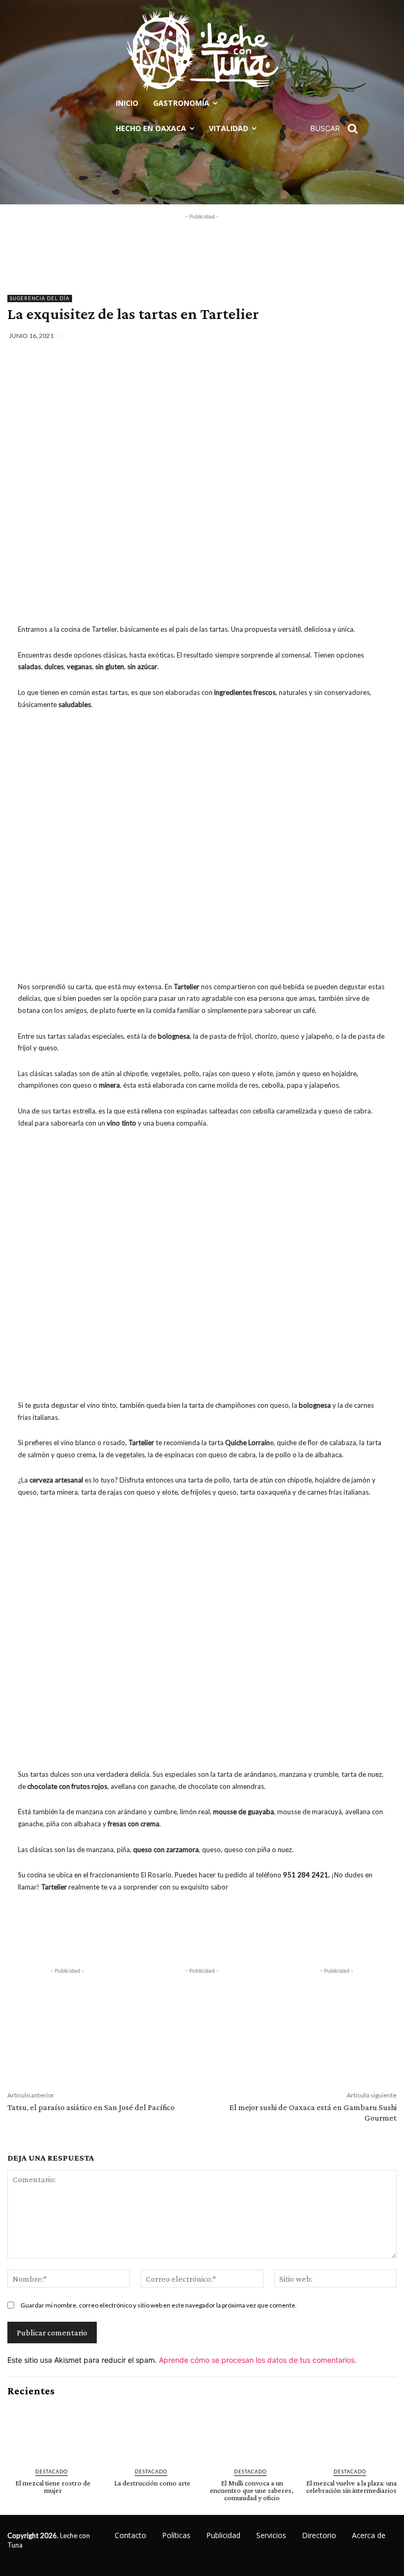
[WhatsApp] (368, 336)
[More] (392, 336)
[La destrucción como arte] (152, 2433)
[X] (319, 336)
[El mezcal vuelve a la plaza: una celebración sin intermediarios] (351, 2433)
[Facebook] (295, 336)
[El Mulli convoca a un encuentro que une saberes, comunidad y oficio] (252, 2433)
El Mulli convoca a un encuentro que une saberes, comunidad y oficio (252, 2490)
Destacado (52, 2471)
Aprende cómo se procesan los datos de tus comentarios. (258, 2360)
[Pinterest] (344, 336)
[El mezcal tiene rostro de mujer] (53, 2433)
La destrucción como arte (152, 2483)
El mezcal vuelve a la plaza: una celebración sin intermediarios (351, 2487)
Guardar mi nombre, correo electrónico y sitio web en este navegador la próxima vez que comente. (159, 2305)
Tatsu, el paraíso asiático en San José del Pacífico (91, 2107)
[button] (338, 128)
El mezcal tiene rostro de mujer (53, 2487)
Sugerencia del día (40, 298)
